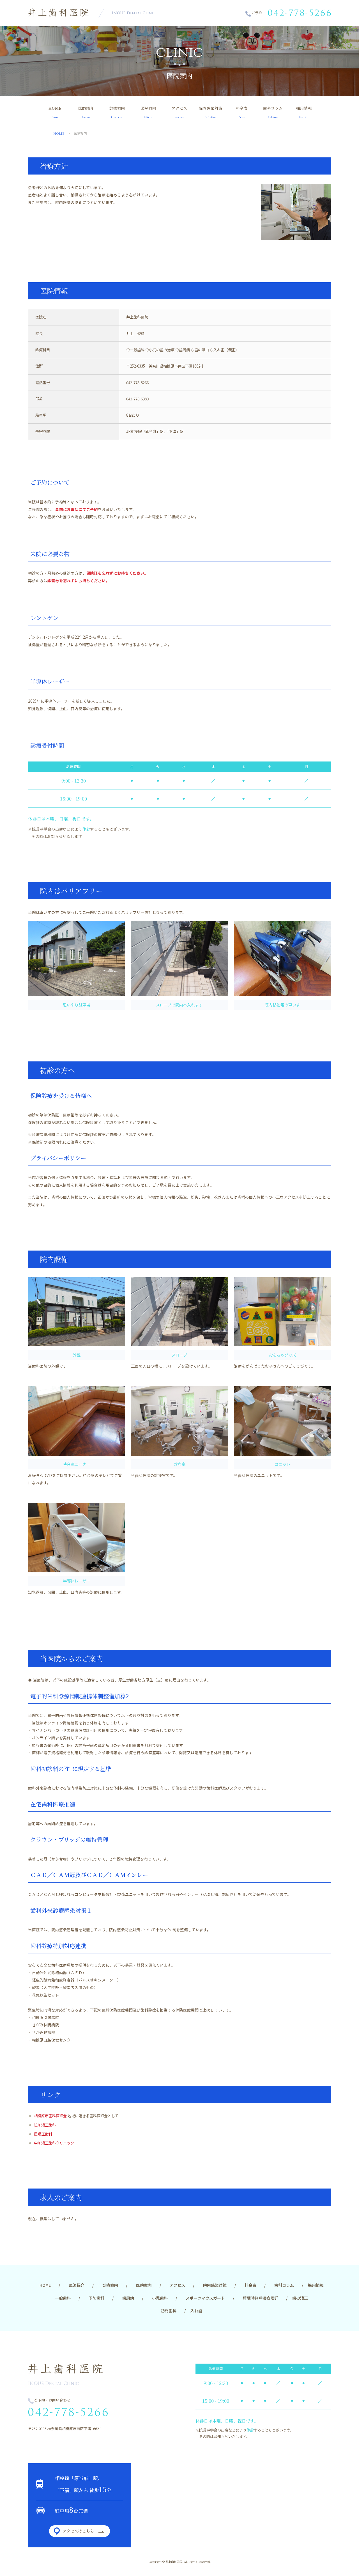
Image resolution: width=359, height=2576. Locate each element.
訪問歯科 (169, 2311)
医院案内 (148, 112)
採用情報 (304, 112)
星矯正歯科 (43, 2134)
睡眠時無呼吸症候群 (261, 2298)
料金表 (242, 112)
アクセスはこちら (78, 2531)
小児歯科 (160, 2298)
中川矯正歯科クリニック (54, 2143)
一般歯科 (63, 2298)
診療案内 (117, 112)
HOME (55, 112)
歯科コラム (273, 112)
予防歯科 (96, 2298)
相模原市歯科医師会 (50, 2116)
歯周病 (128, 2298)
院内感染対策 (211, 112)
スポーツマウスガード (205, 2298)
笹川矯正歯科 (45, 2125)
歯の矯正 (300, 2298)
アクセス (179, 112)
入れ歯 (196, 2311)
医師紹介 (86, 112)
